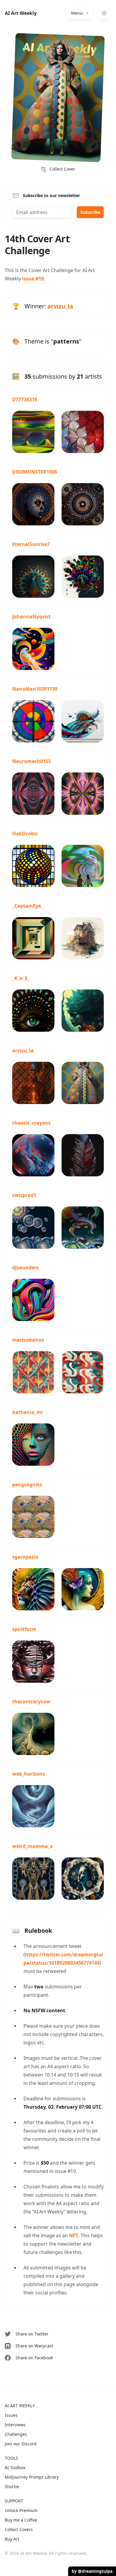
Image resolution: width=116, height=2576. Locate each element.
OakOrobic (25, 833)
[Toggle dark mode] (104, 13)
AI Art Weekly (21, 13)
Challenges (16, 2434)
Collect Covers (19, 2529)
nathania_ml (28, 1412)
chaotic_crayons (31, 1123)
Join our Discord (21, 2444)
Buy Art (12, 2539)
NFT (74, 2235)
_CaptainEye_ (28, 906)
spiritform (24, 1629)
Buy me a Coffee (21, 2520)
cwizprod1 (24, 1195)
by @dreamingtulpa (92, 2571)
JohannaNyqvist (31, 616)
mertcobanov (28, 1340)
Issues (11, 2415)
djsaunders (25, 1267)
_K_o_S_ (21, 978)
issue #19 (33, 279)
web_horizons (29, 1774)
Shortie (12, 2487)
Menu (77, 13)
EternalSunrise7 (31, 544)
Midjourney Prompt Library (32, 2477)
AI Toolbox (15, 2468)
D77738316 (25, 399)
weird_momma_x (32, 1846)
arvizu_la (60, 306)
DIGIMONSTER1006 (35, 472)
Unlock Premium (21, 2510)
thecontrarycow (31, 1701)
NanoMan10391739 (35, 689)
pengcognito (27, 1484)
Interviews (15, 2425)
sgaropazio (25, 1557)
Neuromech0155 (32, 761)
